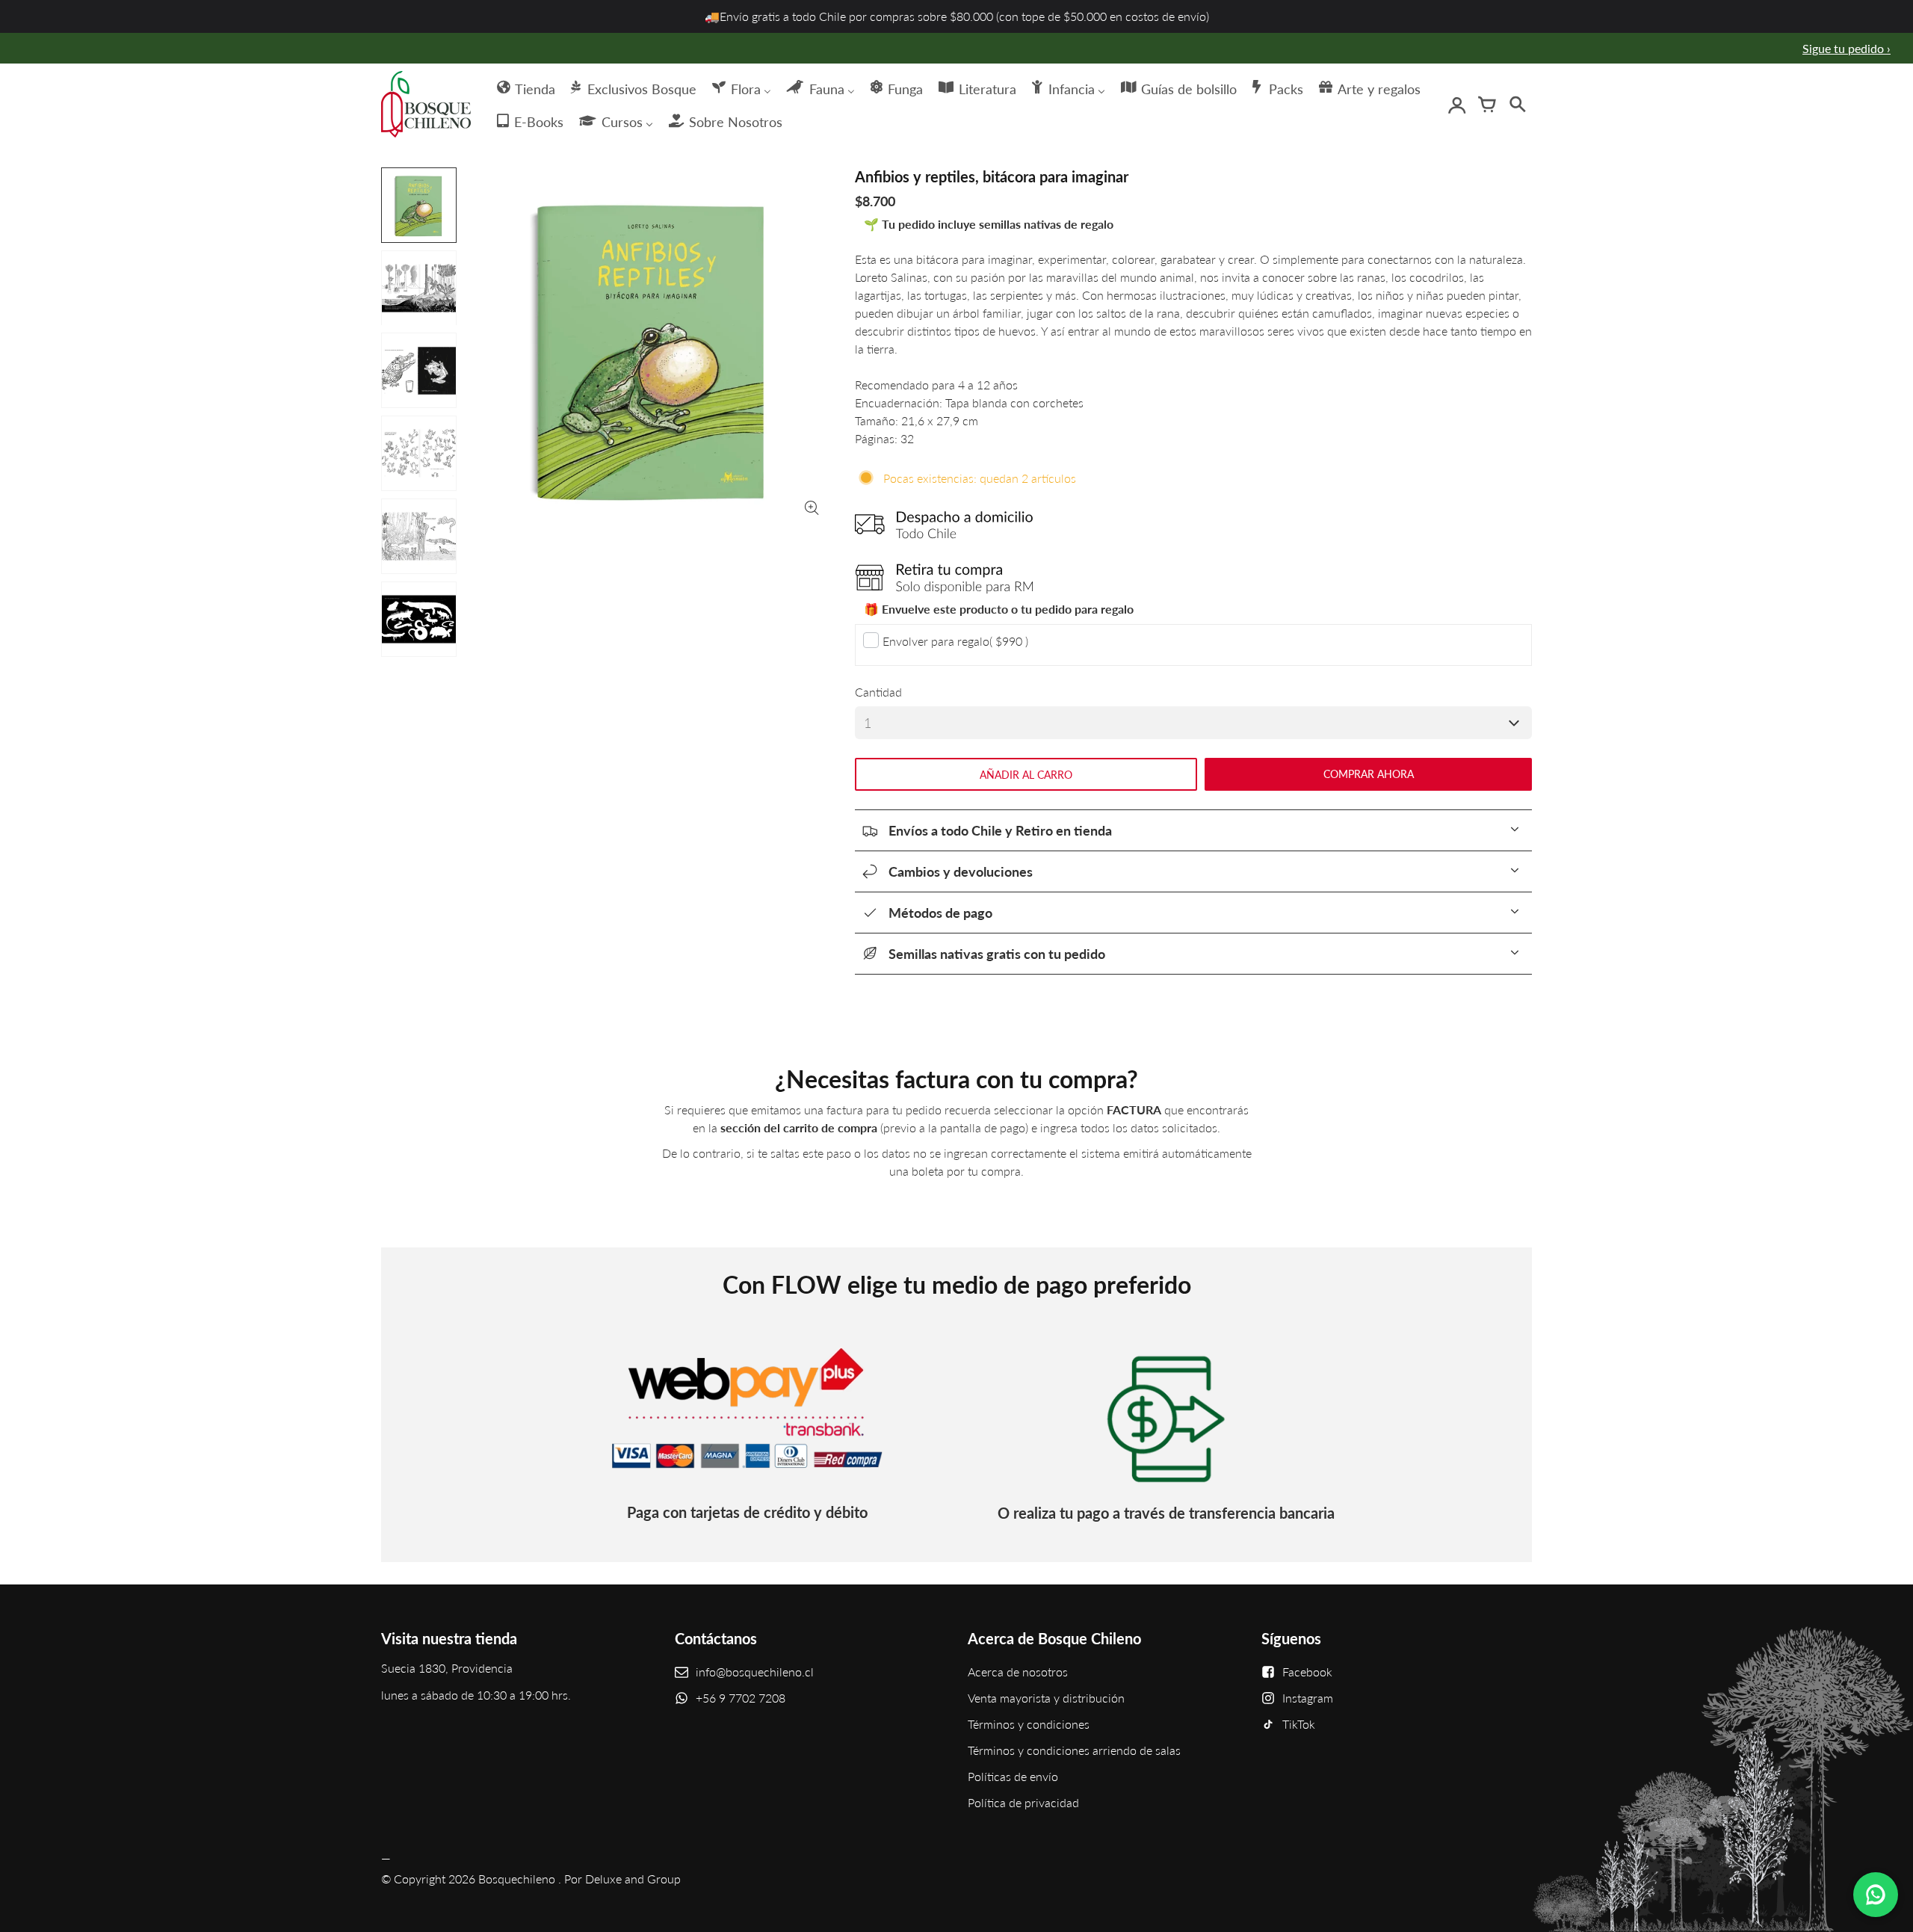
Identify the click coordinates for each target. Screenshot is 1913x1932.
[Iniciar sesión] (1457, 105)
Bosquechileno (517, 1879)
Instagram (1308, 1698)
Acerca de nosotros (1018, 1672)
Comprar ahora (1369, 774)
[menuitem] (525, 87)
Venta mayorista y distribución (1046, 1698)
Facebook (1307, 1672)
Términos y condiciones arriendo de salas (1074, 1750)
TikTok (1299, 1724)
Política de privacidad (1023, 1802)
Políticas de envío (1013, 1776)
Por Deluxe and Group (622, 1879)
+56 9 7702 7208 (741, 1698)
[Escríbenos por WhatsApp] (1876, 1895)
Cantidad (878, 692)
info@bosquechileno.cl (755, 1672)
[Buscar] (1517, 105)
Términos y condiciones (1029, 1724)
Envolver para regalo (955, 641)
